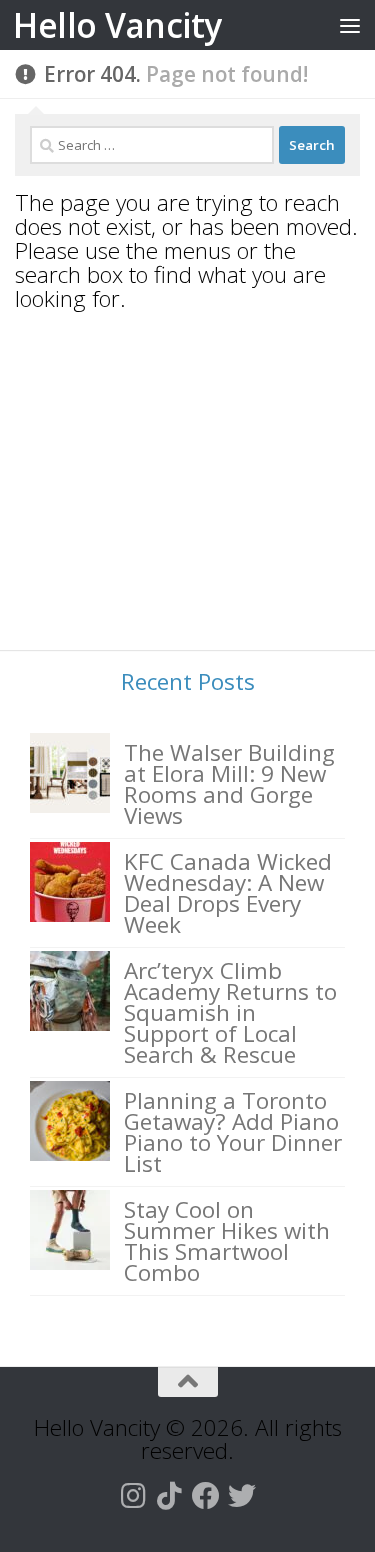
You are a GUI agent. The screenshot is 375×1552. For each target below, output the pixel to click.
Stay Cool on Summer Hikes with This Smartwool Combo (227, 1241)
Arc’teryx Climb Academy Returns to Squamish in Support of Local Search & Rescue (230, 1012)
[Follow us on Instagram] (134, 1496)
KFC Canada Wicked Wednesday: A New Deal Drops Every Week (228, 893)
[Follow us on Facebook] (206, 1496)
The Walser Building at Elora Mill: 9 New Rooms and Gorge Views (229, 784)
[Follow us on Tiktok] (170, 1496)
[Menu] (350, 25)
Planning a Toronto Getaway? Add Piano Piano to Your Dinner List (233, 1132)
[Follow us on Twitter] (242, 1496)
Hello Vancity (117, 25)
